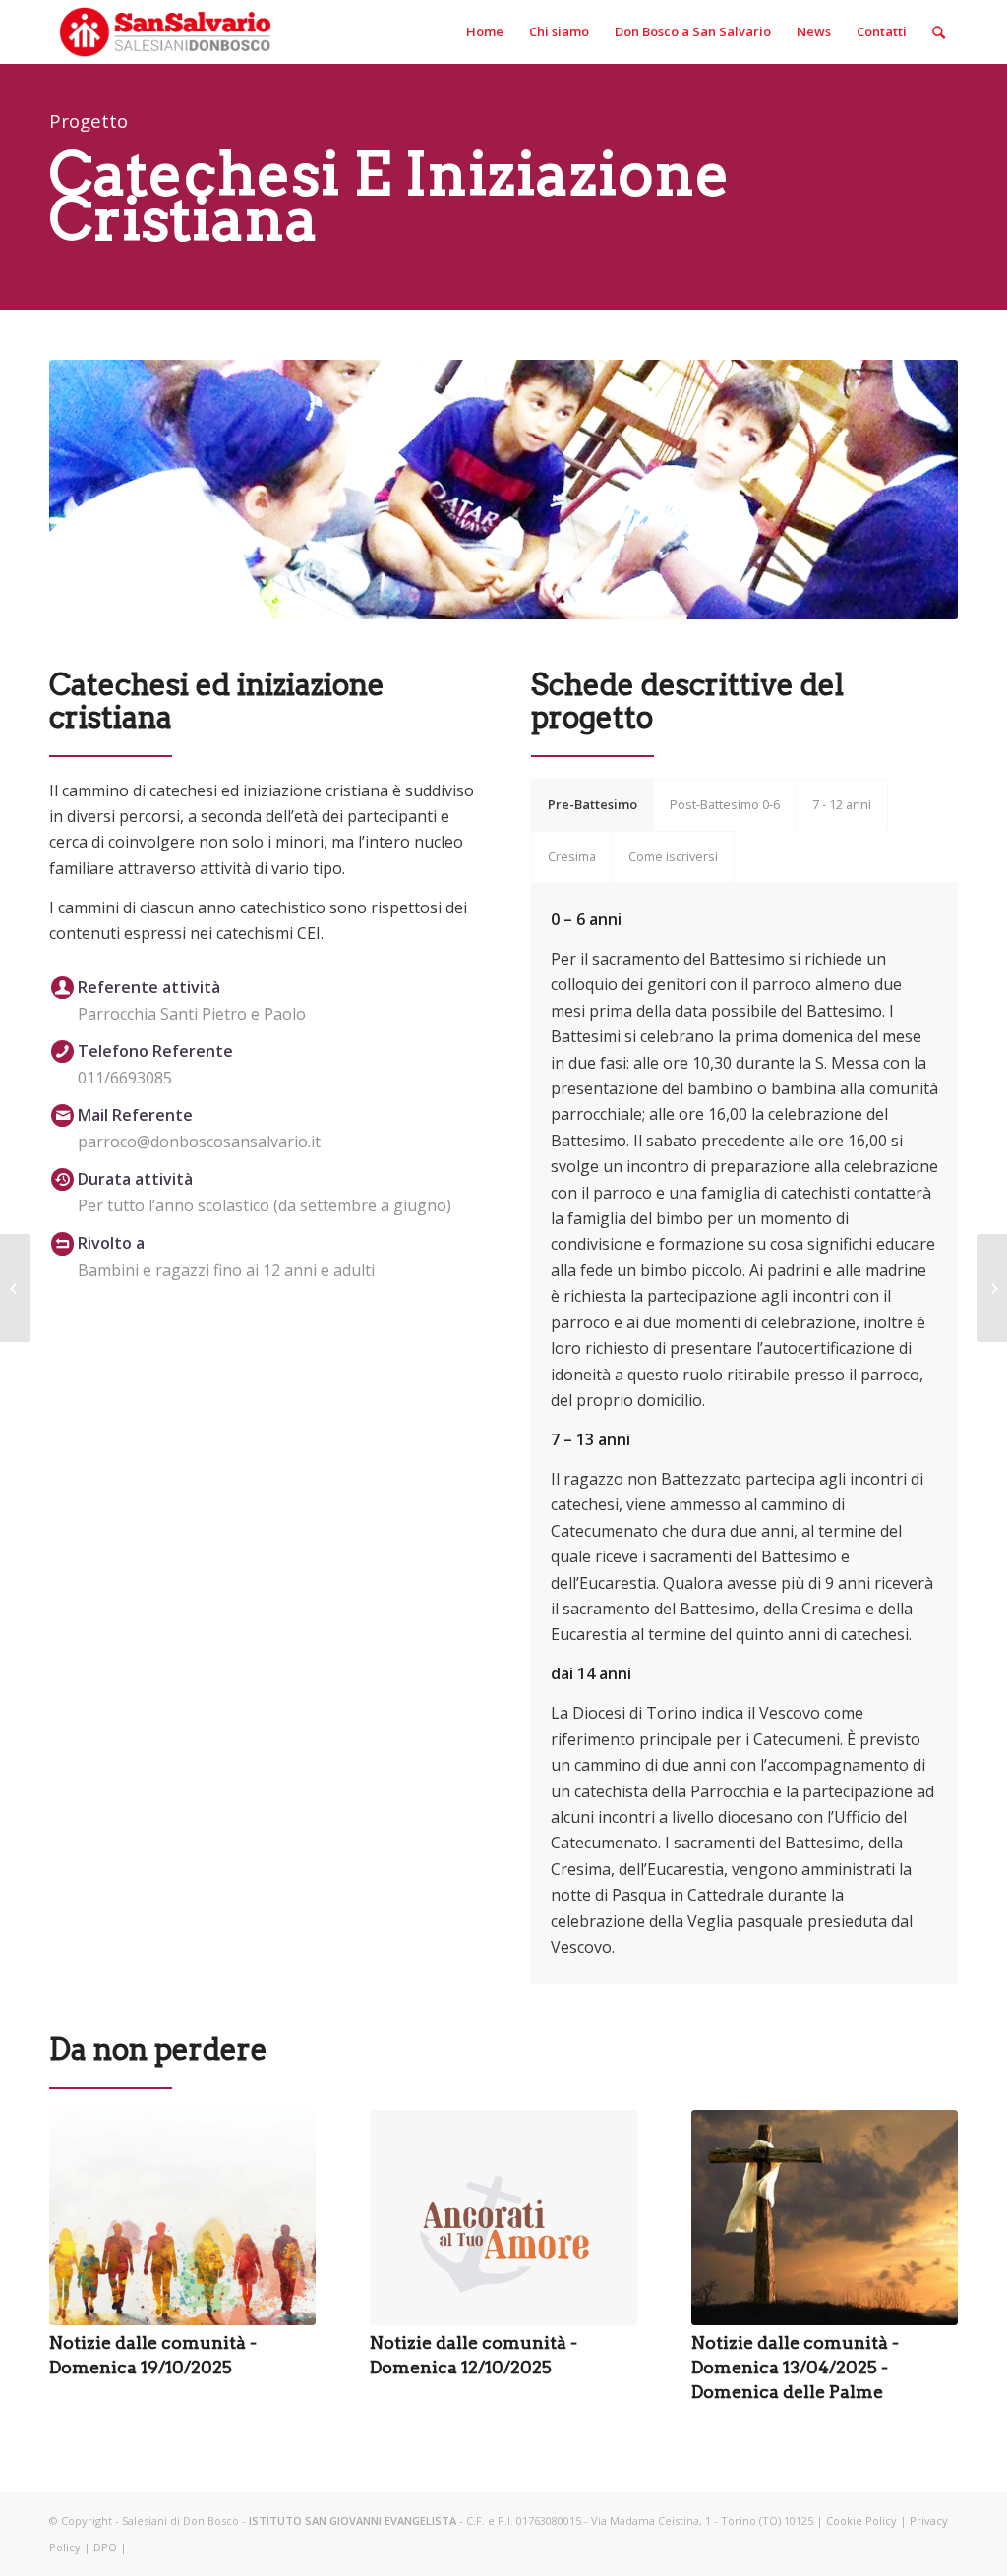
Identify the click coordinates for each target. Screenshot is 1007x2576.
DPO (105, 2547)
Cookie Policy (861, 2520)
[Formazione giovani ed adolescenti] (992, 1288)
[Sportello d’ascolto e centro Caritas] (15, 1288)
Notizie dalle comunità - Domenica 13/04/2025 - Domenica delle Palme (795, 2367)
